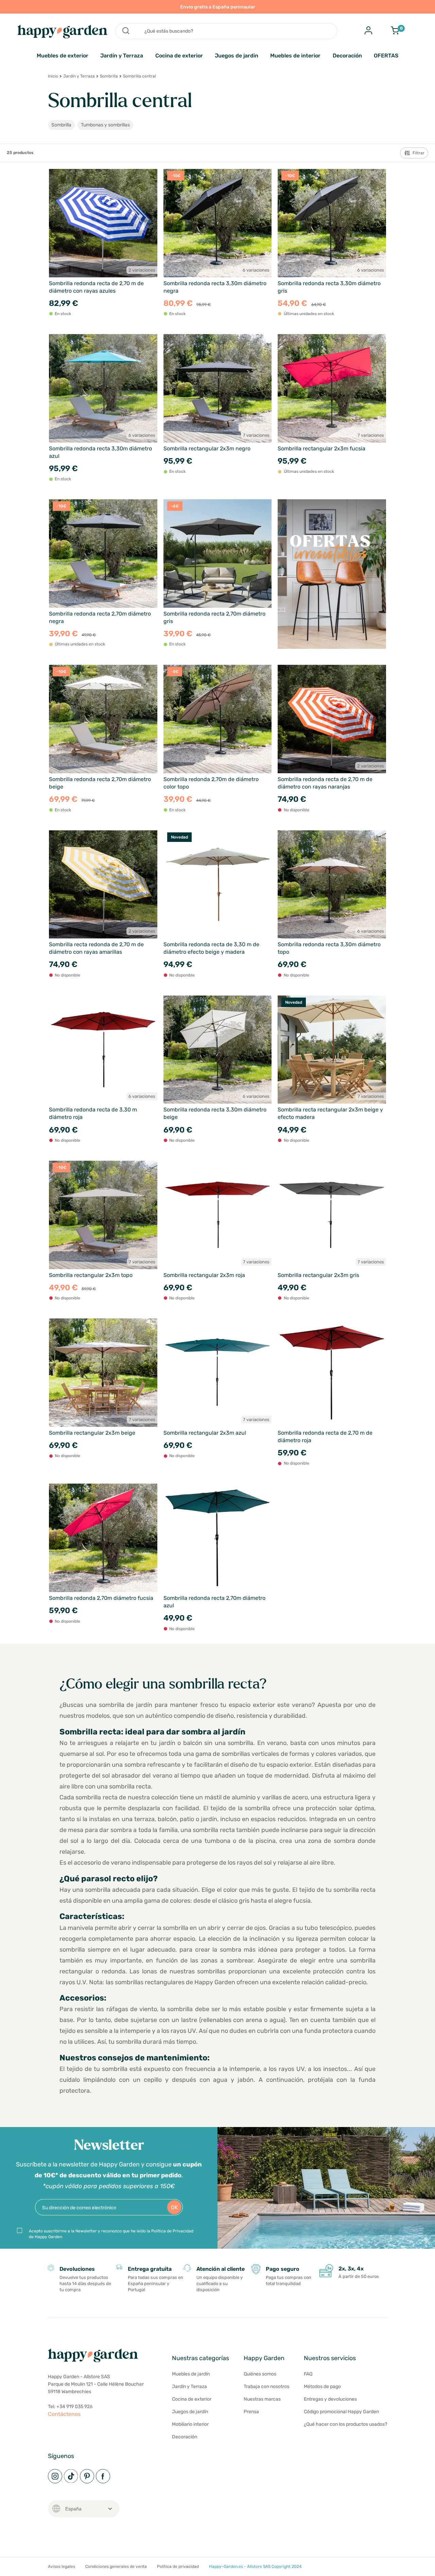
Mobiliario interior (190, 2424)
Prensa (251, 2412)
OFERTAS (386, 56)
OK (175, 2207)
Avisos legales (62, 2566)
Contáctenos (64, 2414)
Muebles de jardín (191, 2374)
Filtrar (419, 153)
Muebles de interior (295, 56)
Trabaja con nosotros (266, 2387)
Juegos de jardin (237, 56)
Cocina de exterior (179, 56)
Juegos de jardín (190, 2412)
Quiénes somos (260, 2374)
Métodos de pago (322, 2387)
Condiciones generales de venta (116, 2566)
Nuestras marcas (262, 2399)
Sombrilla (109, 76)
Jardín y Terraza (122, 56)
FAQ (308, 2374)
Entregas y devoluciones (330, 2399)
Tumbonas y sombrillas (105, 125)
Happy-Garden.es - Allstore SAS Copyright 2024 (255, 2566)
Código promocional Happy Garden (341, 2412)
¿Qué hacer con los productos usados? (345, 2424)
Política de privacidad (178, 2566)
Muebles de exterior (63, 56)
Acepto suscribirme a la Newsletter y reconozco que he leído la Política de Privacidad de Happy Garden (111, 2234)
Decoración (347, 56)
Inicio (53, 76)
